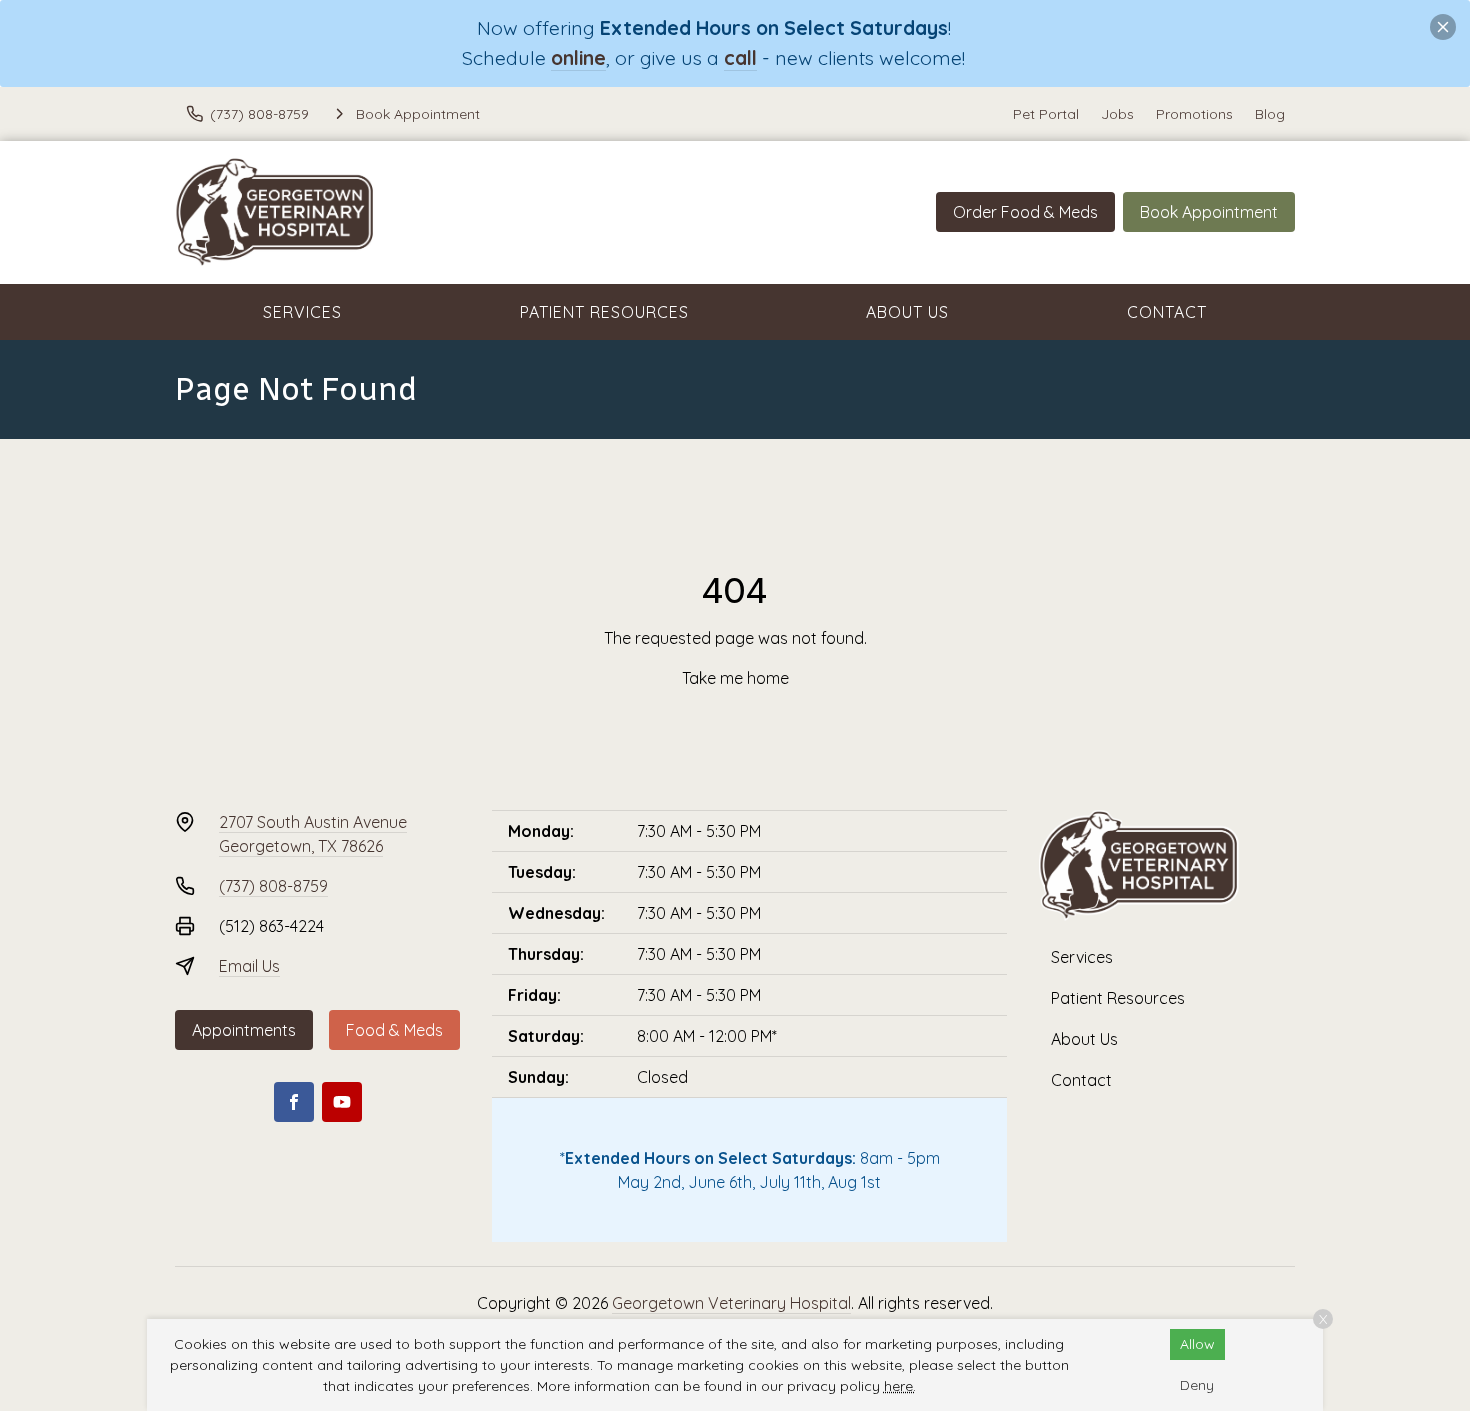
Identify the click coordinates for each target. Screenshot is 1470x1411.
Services (302, 312)
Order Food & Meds (1025, 212)
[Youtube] (342, 1102)
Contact (1167, 312)
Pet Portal (1046, 114)
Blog (1270, 114)
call (740, 58)
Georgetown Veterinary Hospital (731, 1303)
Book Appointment (1209, 212)
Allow (1197, 1344)
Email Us (249, 966)
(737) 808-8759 (273, 886)
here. (900, 1386)
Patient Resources (604, 312)
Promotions (1194, 114)
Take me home (735, 678)
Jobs (1117, 114)
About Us (907, 312)
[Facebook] (294, 1102)
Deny (1197, 1385)
